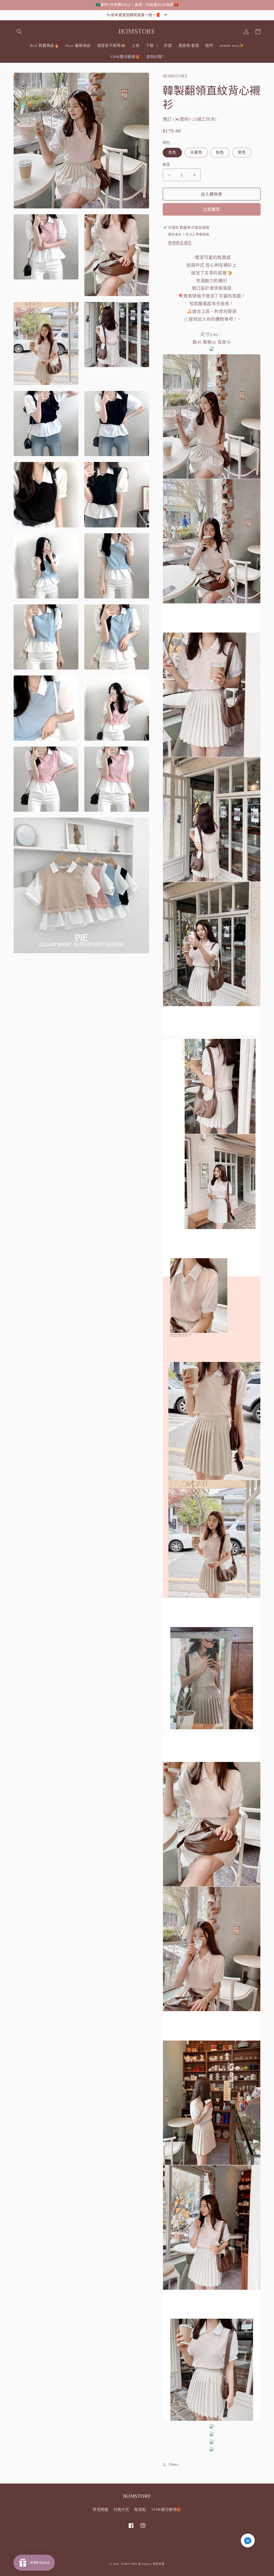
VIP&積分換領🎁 (166, 2510)
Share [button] (174, 2464)
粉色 (220, 152)
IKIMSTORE (129, 2564)
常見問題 (100, 2510)
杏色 (172, 152)
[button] (19, 32)
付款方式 (121, 2510)
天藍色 (196, 152)
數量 (166, 164)
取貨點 (140, 2510)
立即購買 (212, 209)
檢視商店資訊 (180, 243)
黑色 (242, 152)
